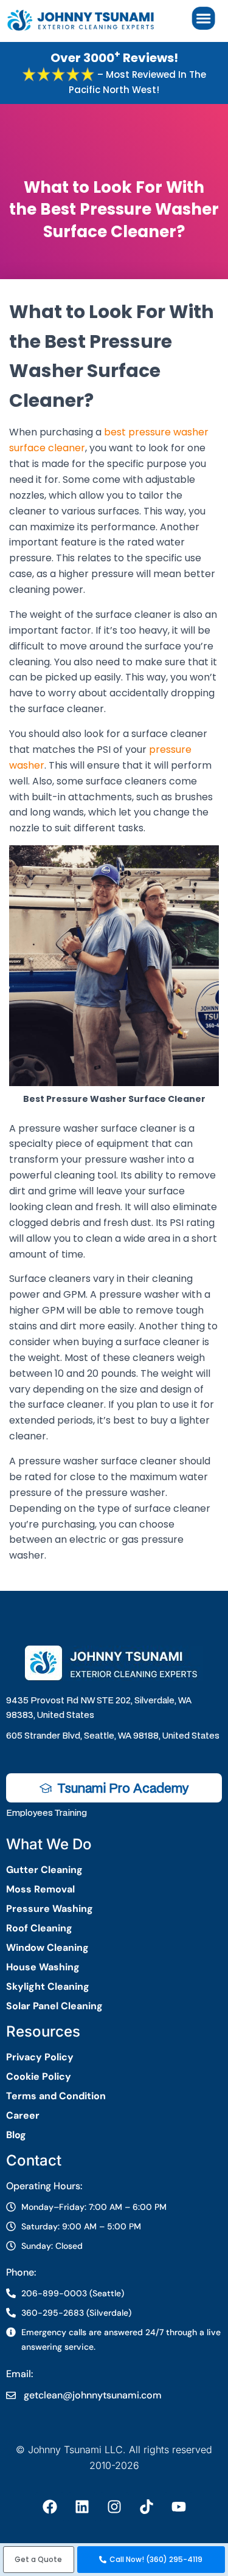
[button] (39, 2560)
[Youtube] (179, 2507)
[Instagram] (114, 2507)
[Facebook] (50, 2507)
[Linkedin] (82, 2507)
